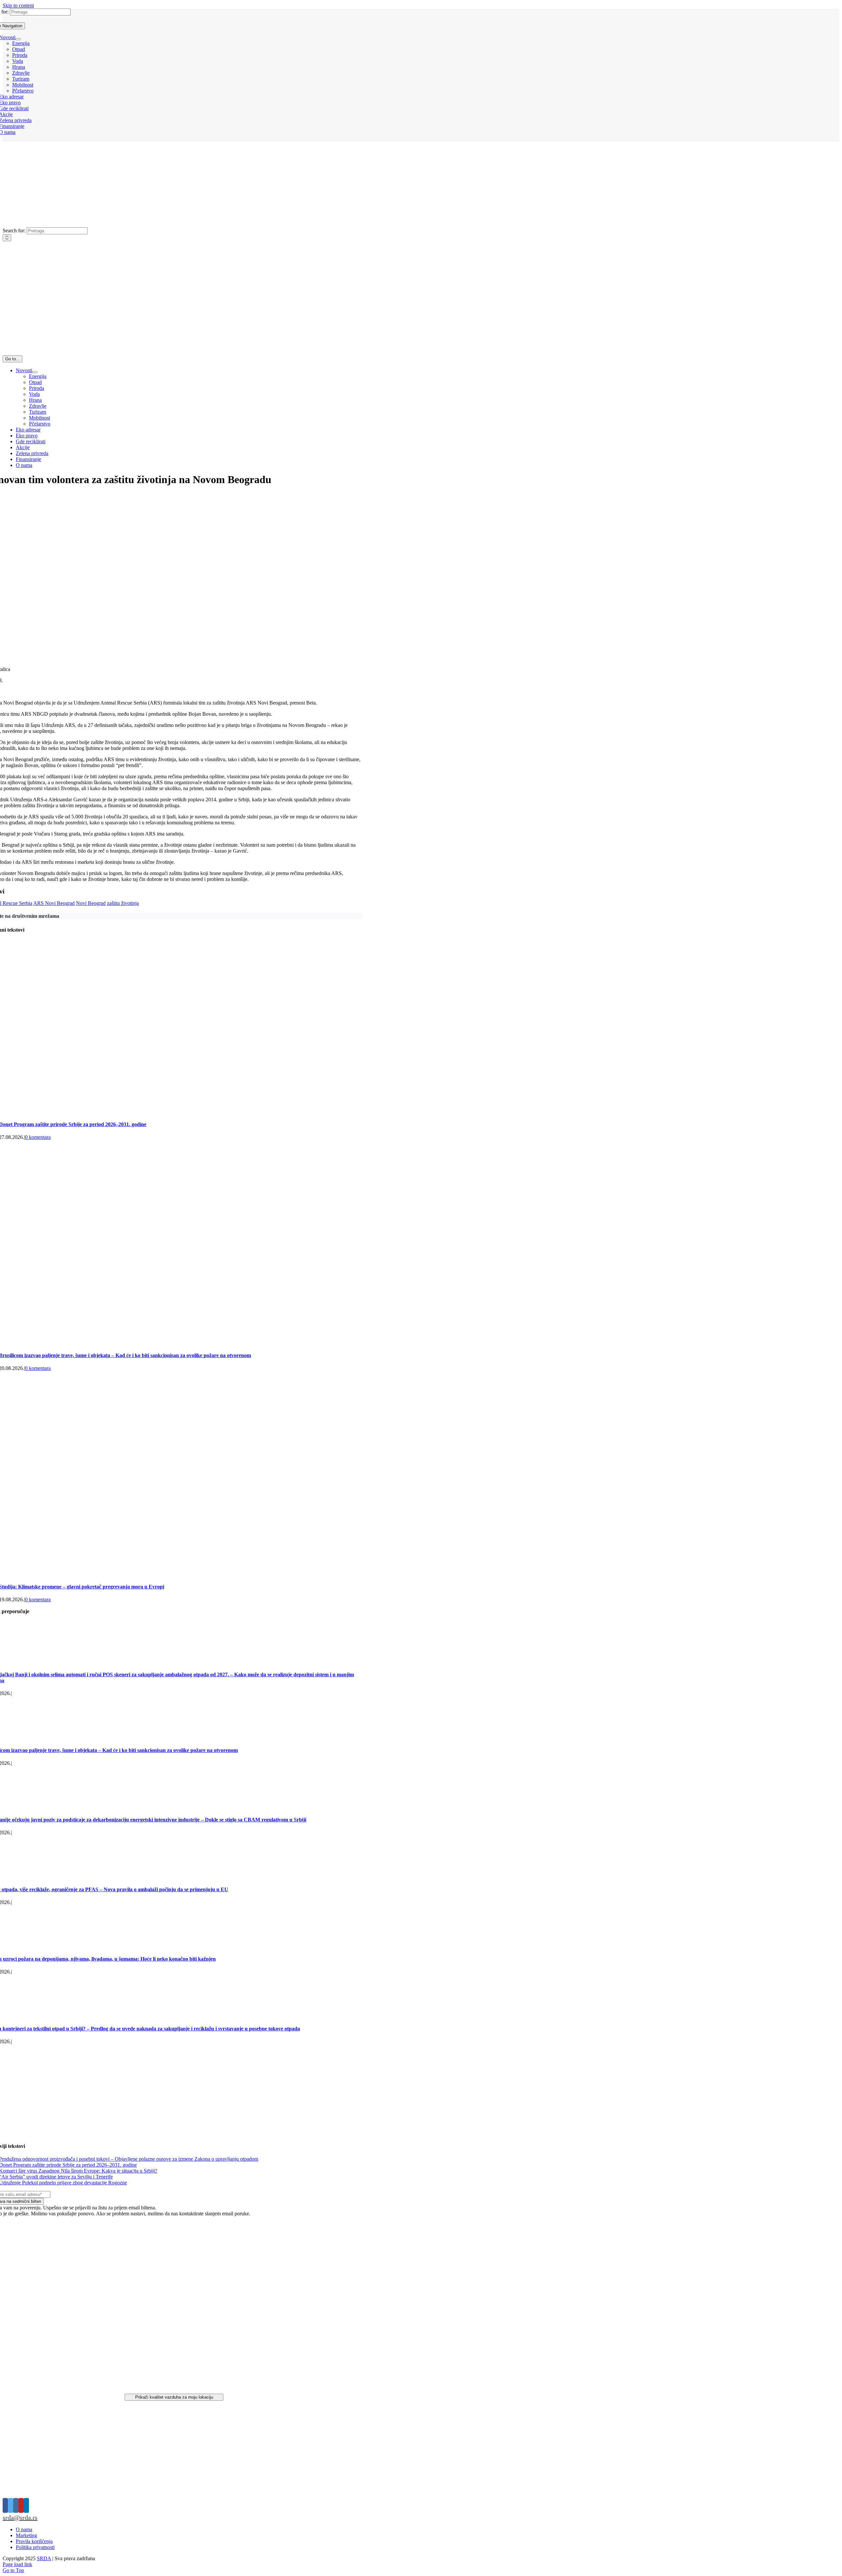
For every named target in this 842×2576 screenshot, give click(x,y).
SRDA (44, 2558)
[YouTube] (21, 2505)
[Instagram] (16, 2505)
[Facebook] (5, 2505)
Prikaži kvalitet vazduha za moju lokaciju (174, 2397)
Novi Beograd (91, 903)
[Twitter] (11, 2505)
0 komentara (38, 1137)
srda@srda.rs (20, 2517)
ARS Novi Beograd (54, 903)
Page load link (17, 2564)
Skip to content (18, 5)
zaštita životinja (123, 903)
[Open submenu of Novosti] (18, 39)
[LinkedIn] (26, 2505)
